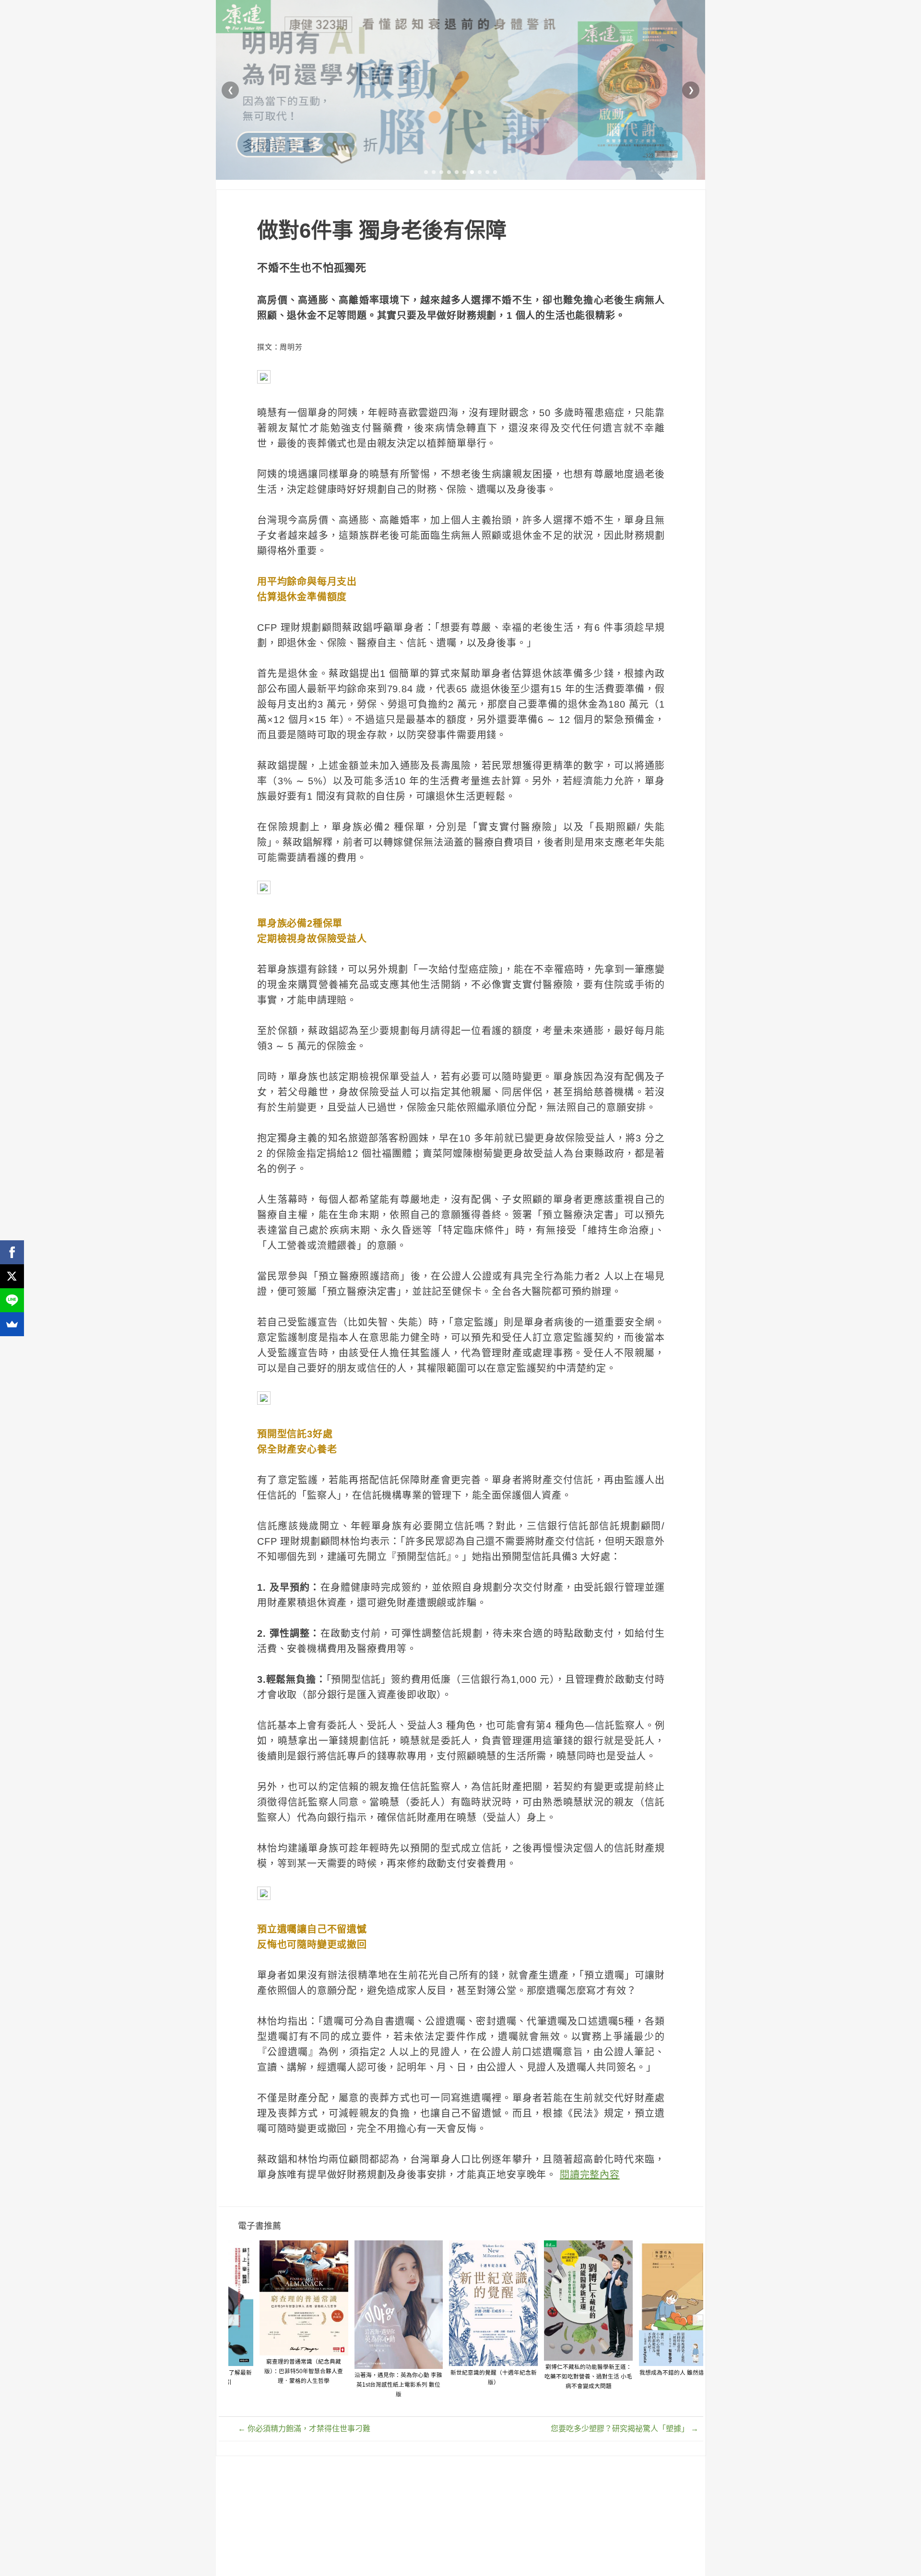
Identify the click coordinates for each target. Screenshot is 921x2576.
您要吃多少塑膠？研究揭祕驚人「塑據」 (625, 2429)
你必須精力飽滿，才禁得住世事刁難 (304, 2429)
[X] (12, 1276)
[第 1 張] (426, 172)
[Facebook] (12, 1252)
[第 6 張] (464, 172)
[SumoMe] (12, 1324)
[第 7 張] (472, 172)
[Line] (12, 1300)
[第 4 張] (449, 172)
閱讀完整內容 (590, 2175)
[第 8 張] (480, 172)
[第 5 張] (457, 172)
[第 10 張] (495, 172)
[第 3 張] (441, 172)
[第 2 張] (434, 172)
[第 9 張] (487, 172)
